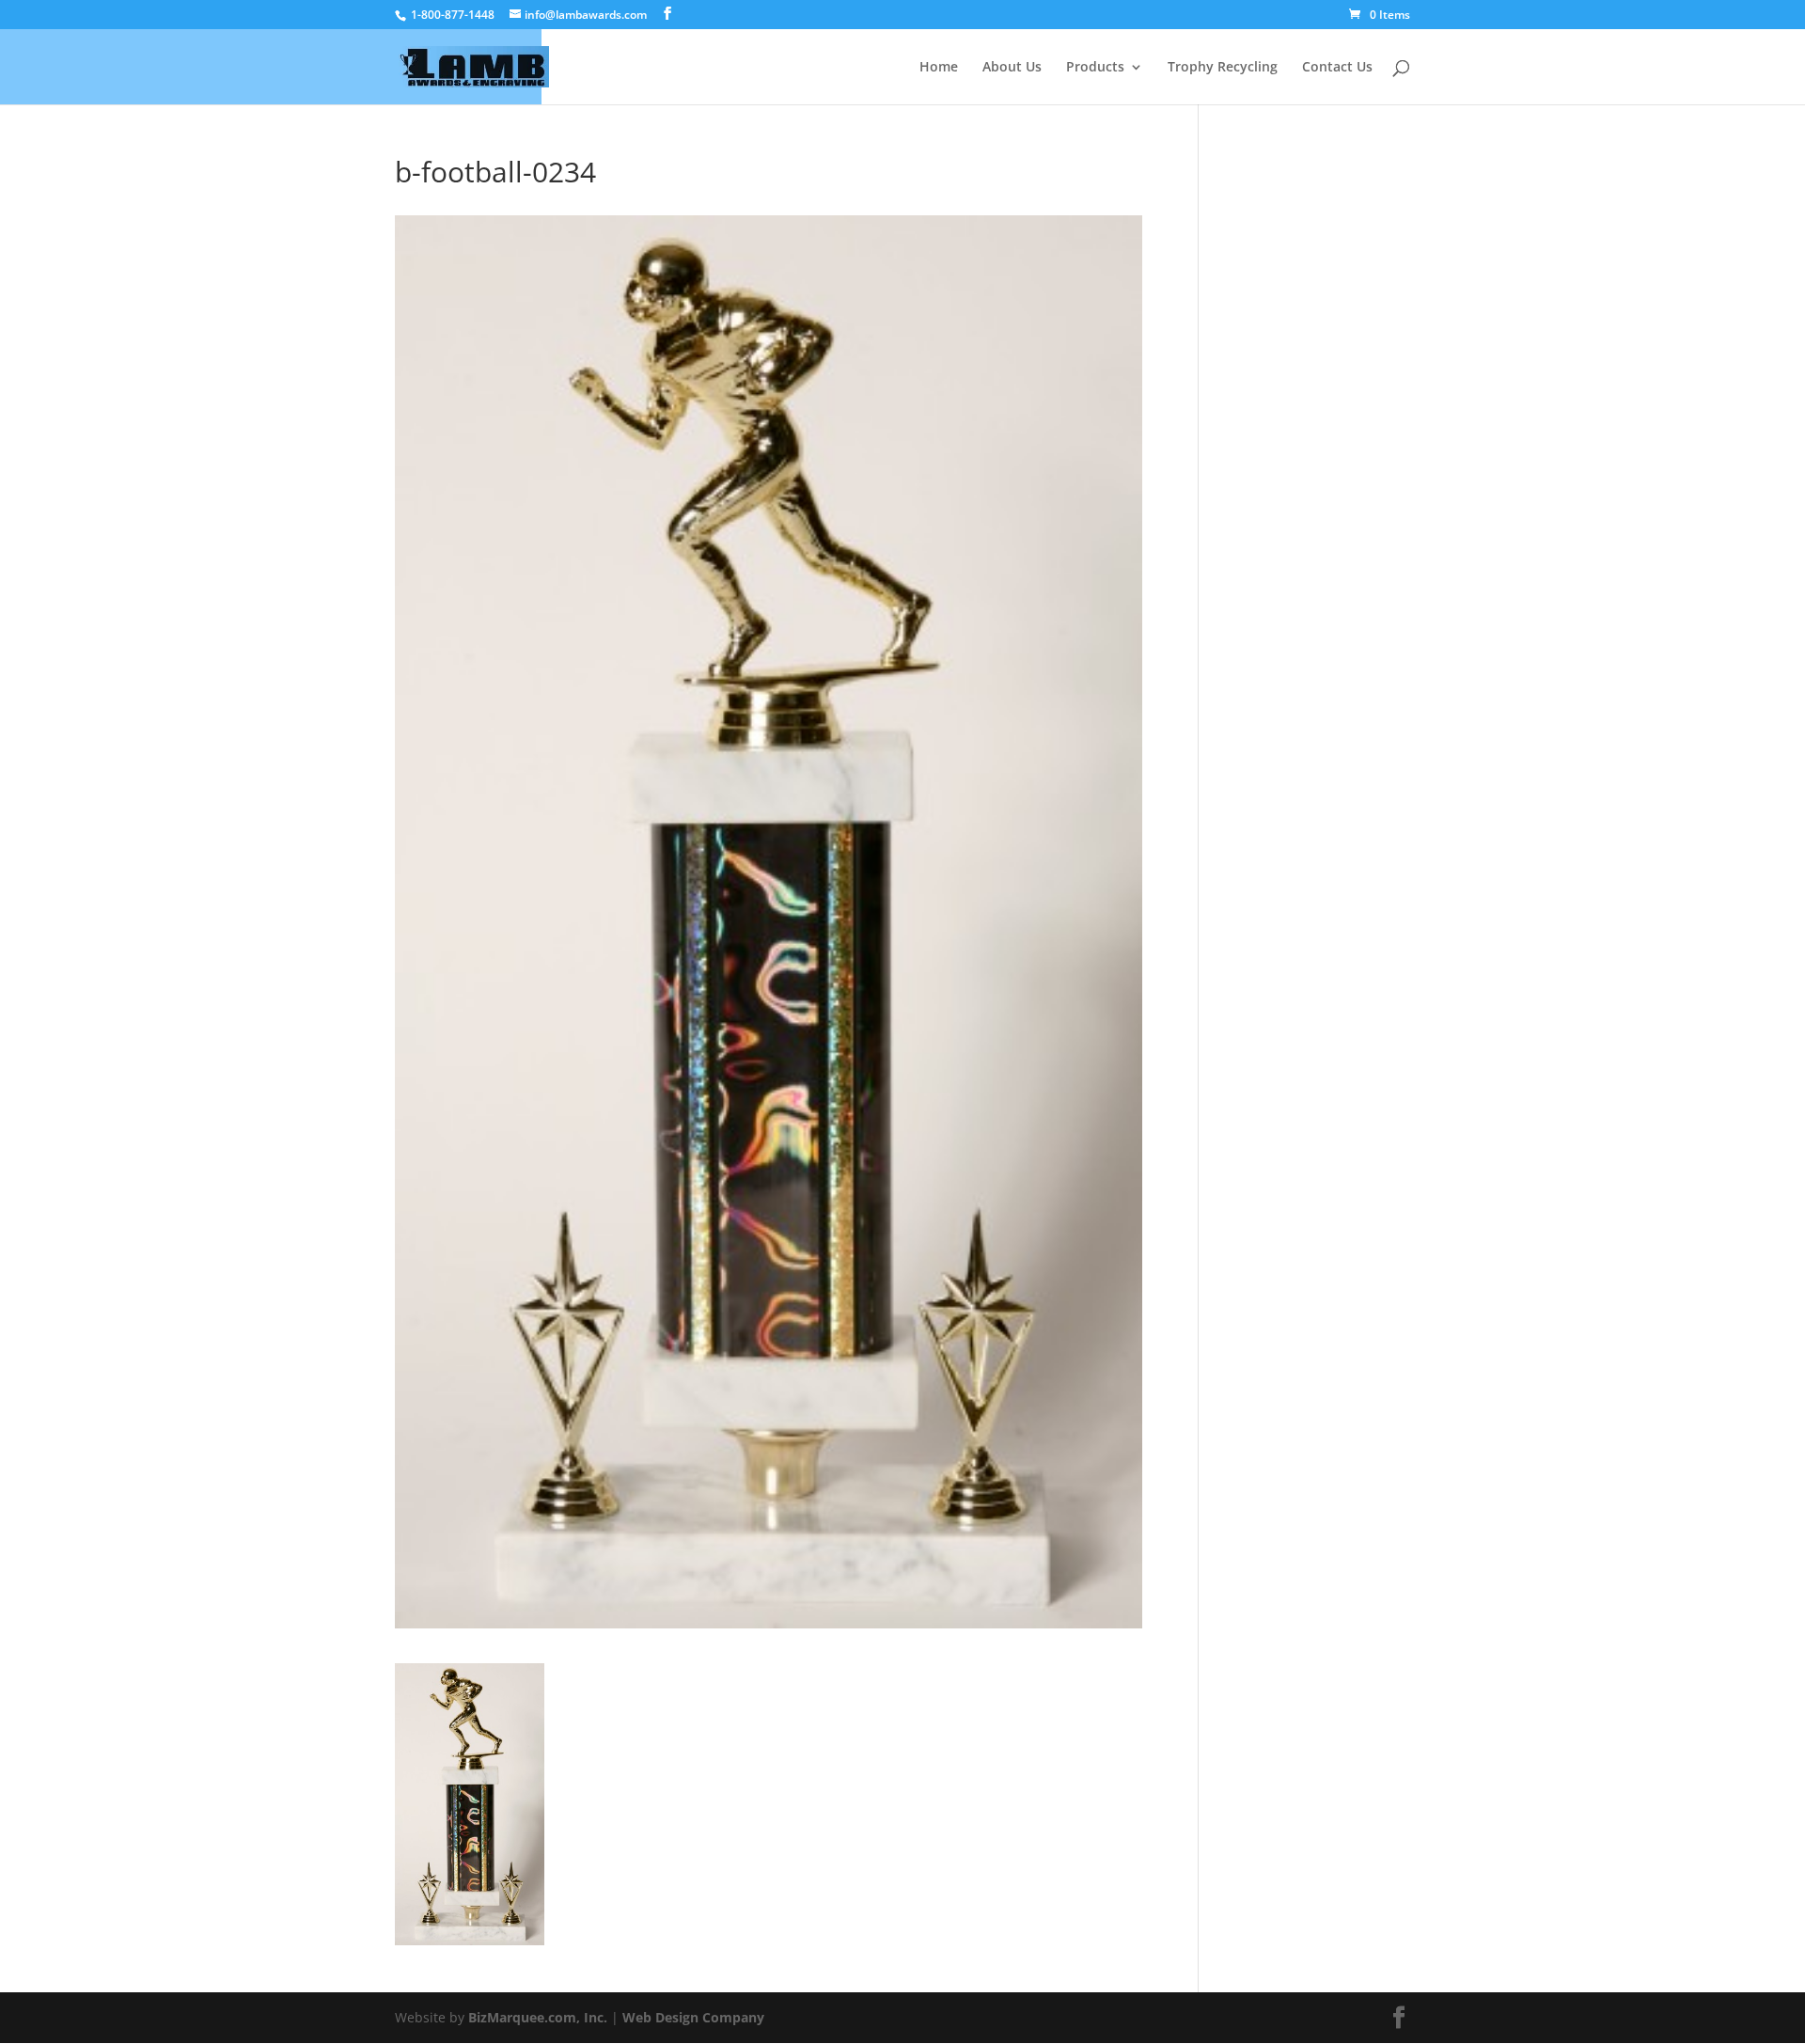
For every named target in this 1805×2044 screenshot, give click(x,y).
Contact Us (1337, 68)
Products (1095, 68)
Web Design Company (693, 2017)
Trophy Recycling (1223, 68)
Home (939, 68)
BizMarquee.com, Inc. (538, 2017)
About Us (1012, 68)
